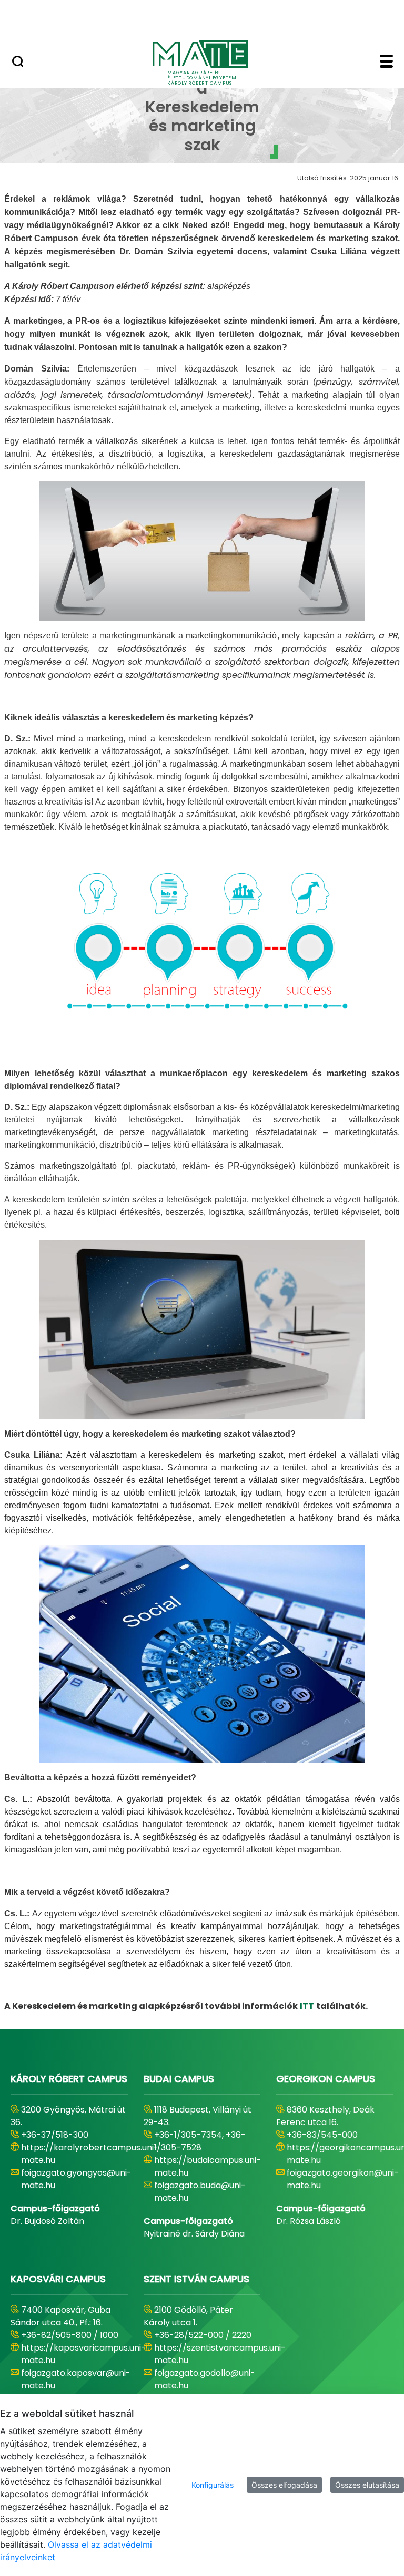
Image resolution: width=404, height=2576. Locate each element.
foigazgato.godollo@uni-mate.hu (205, 2379)
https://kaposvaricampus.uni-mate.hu (83, 2354)
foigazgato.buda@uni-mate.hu (200, 2192)
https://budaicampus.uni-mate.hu (208, 2166)
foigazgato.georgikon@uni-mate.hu (343, 2179)
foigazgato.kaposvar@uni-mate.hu (76, 2379)
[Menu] (386, 63)
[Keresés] (18, 63)
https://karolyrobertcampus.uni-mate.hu (90, 2154)
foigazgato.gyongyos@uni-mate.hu (76, 2179)
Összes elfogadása (284, 2485)
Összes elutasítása (367, 2485)
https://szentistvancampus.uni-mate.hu (220, 2354)
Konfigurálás (213, 2485)
